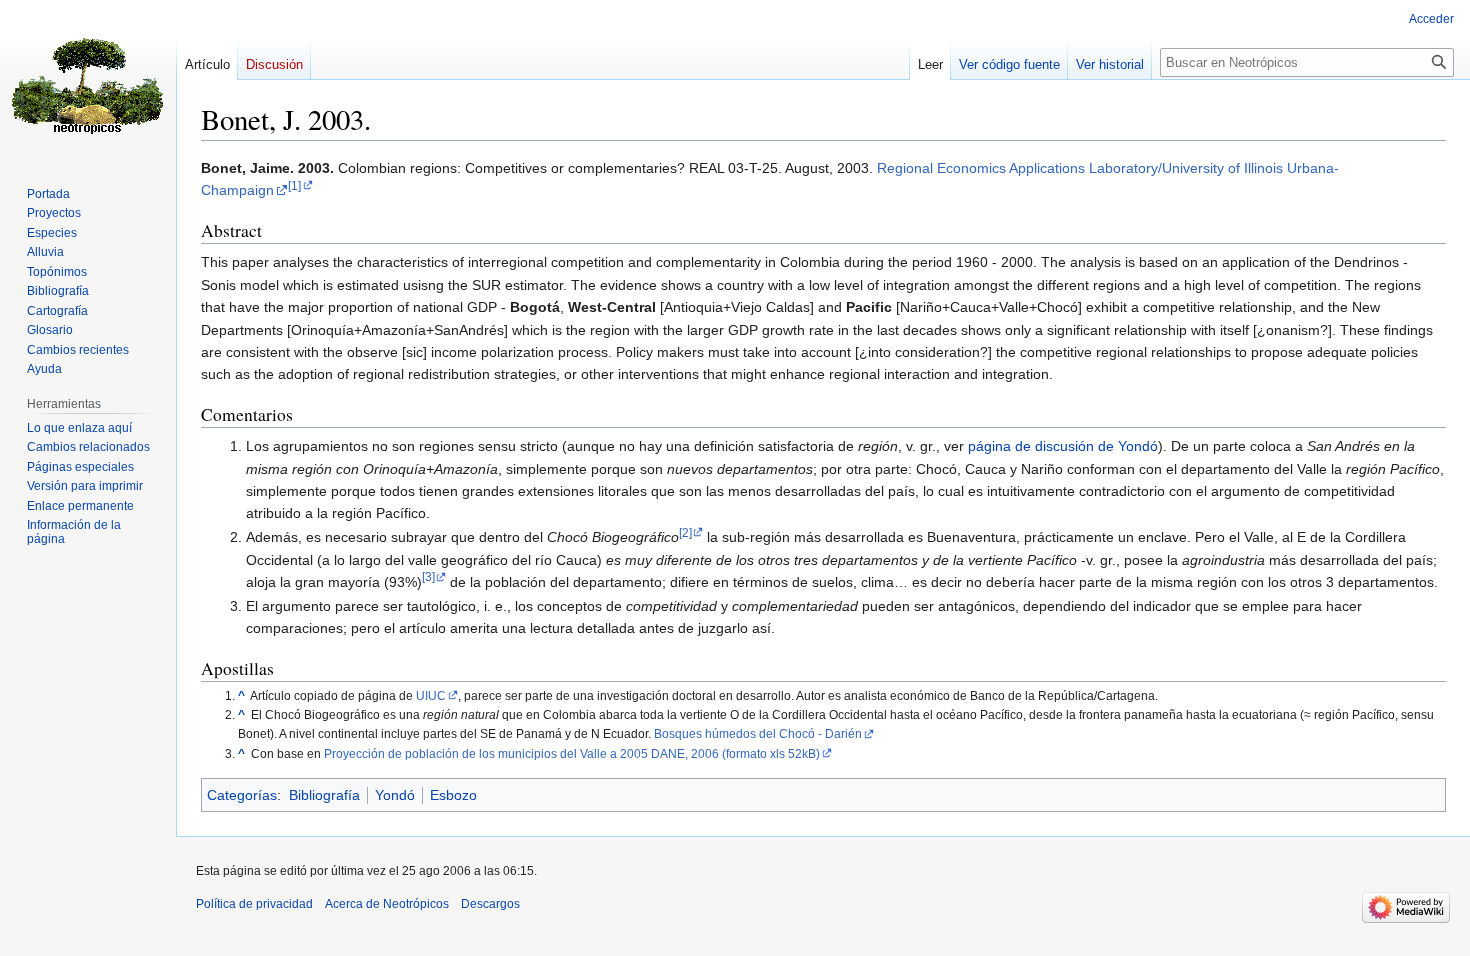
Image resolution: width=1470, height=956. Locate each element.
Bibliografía (324, 795)
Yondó (395, 795)
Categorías (242, 795)
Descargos (490, 904)
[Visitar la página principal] (88, 80)
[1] (294, 185)
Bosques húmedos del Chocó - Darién (758, 733)
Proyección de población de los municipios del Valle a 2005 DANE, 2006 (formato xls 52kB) (572, 753)
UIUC (431, 695)
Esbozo (453, 795)
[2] (685, 532)
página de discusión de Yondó (1063, 446)
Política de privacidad (254, 904)
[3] (428, 576)
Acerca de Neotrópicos (387, 904)
